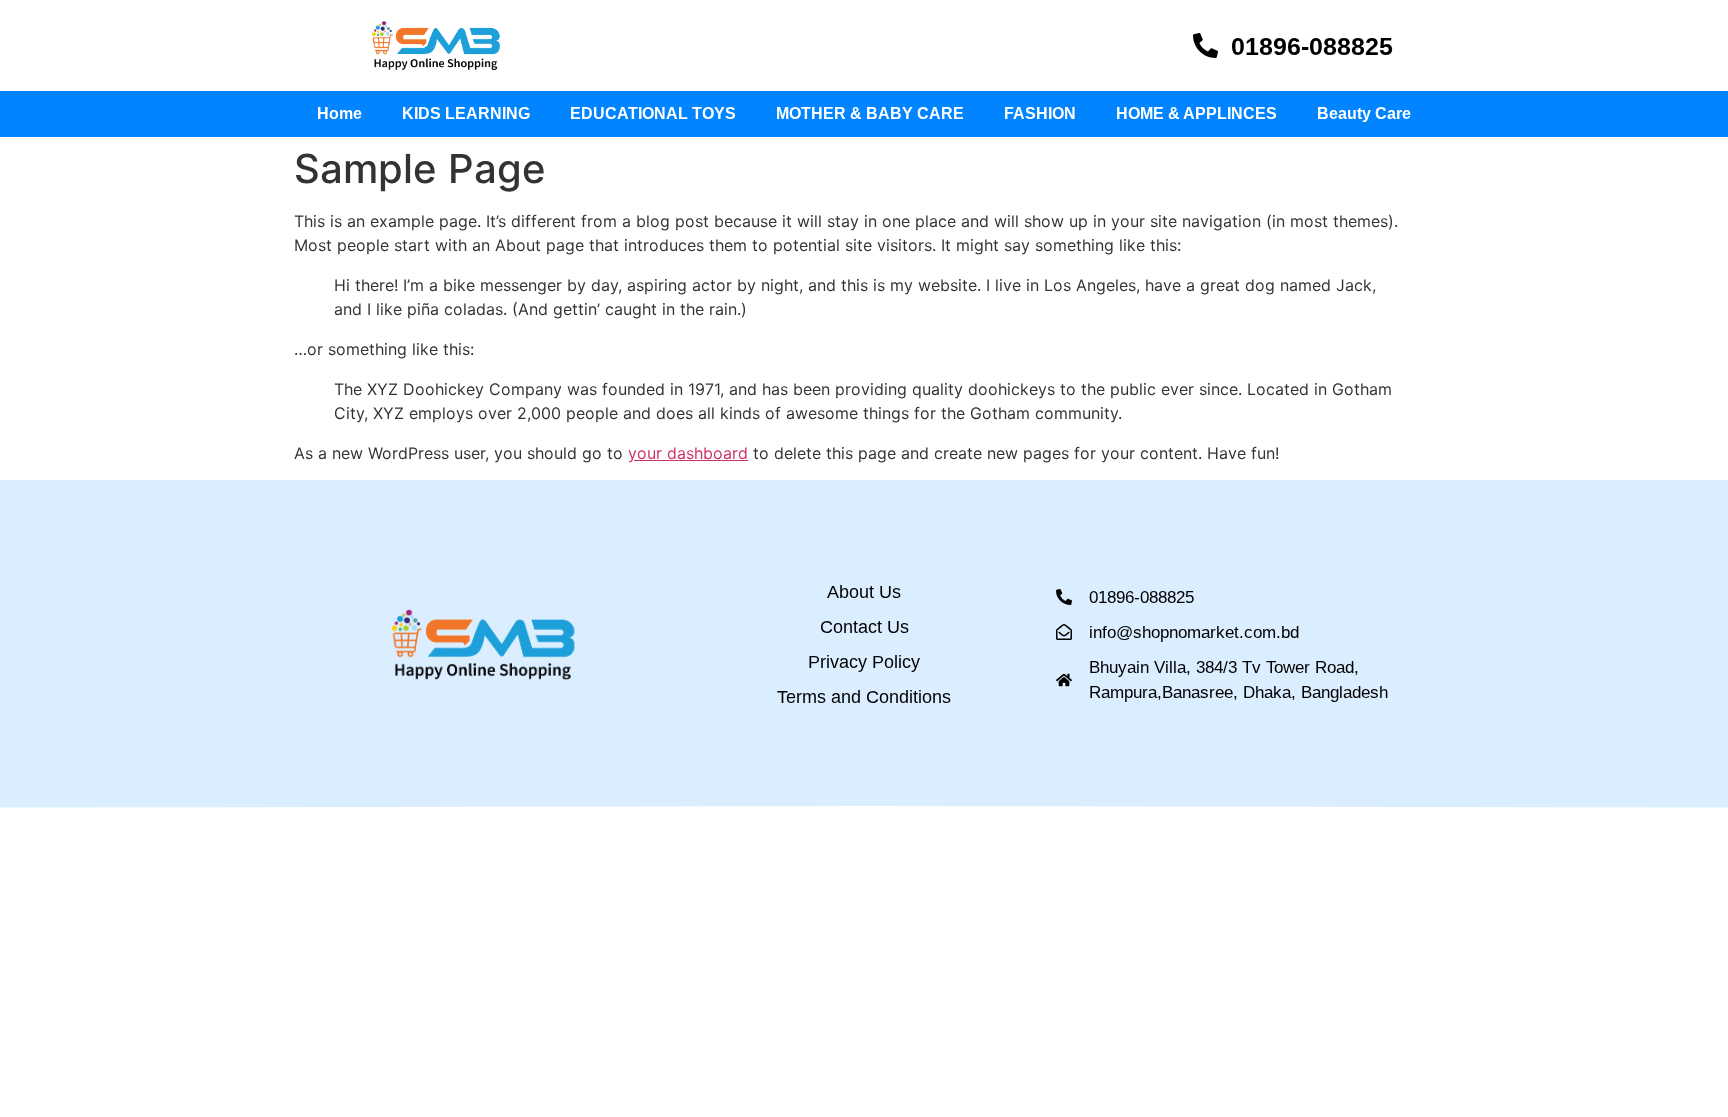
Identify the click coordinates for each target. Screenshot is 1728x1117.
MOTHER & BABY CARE (870, 113)
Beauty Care (1364, 113)
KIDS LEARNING (466, 113)
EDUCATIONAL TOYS (653, 113)
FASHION (1040, 113)
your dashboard (688, 453)
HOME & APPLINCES (1196, 113)
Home (339, 113)
